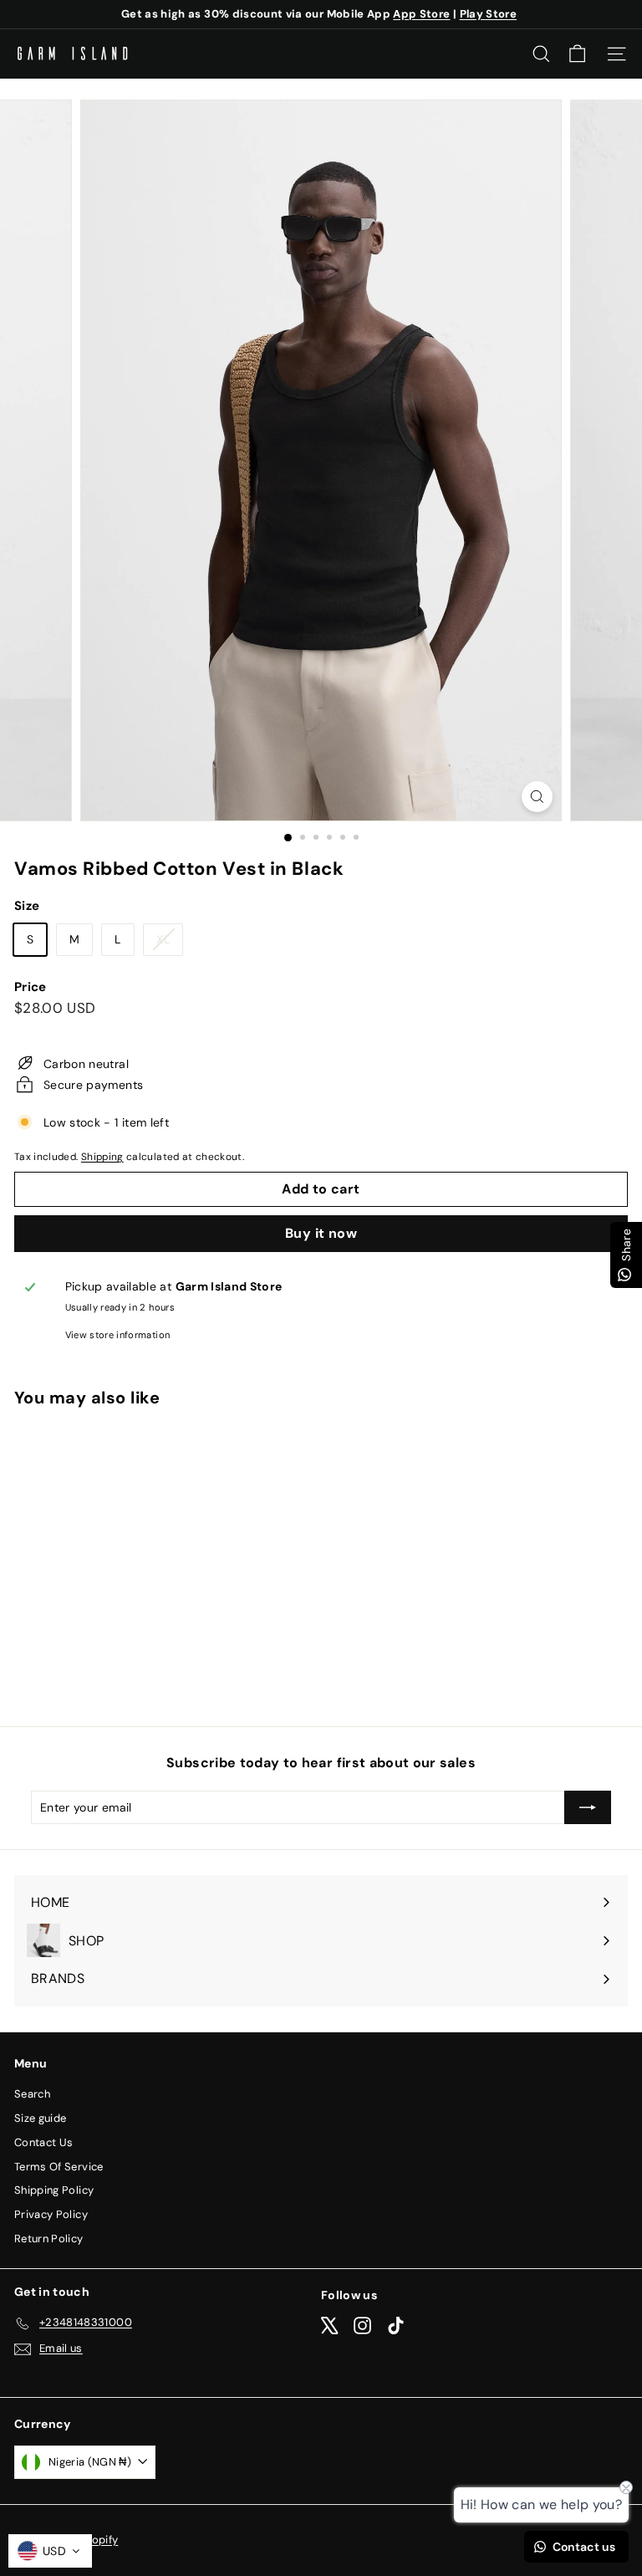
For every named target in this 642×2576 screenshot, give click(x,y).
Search (32, 2094)
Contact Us (44, 2142)
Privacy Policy (51, 2214)
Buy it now (321, 1233)
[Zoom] (537, 797)
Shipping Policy (54, 2190)
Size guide (41, 2118)
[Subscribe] (588, 1807)
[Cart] (577, 54)
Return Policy (49, 2239)
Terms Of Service (59, 2167)
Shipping (102, 1157)
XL (169, 943)
